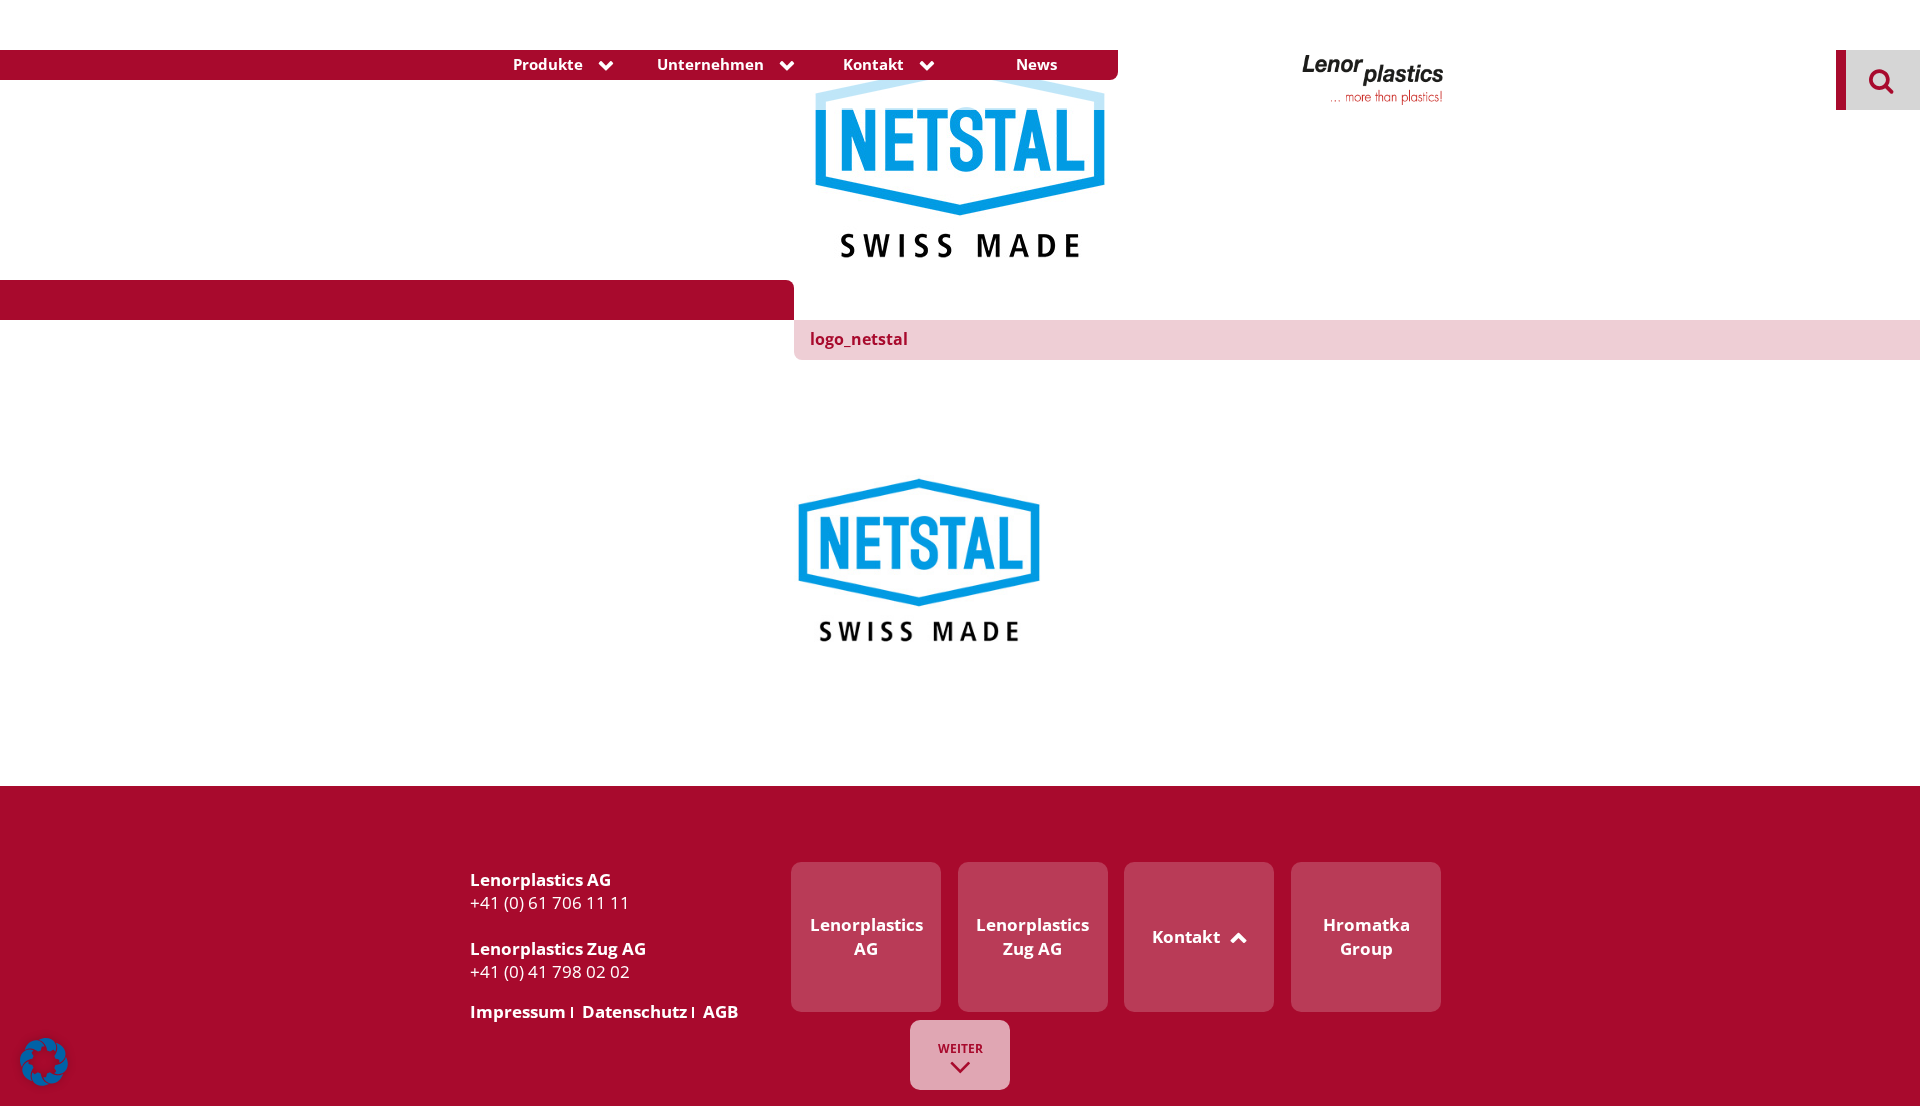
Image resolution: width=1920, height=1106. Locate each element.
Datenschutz (634, 1011)
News (1036, 64)
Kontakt (873, 64)
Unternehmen (710, 64)
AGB (720, 1011)
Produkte (548, 64)
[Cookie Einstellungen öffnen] (44, 1081)
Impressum (518, 1011)
